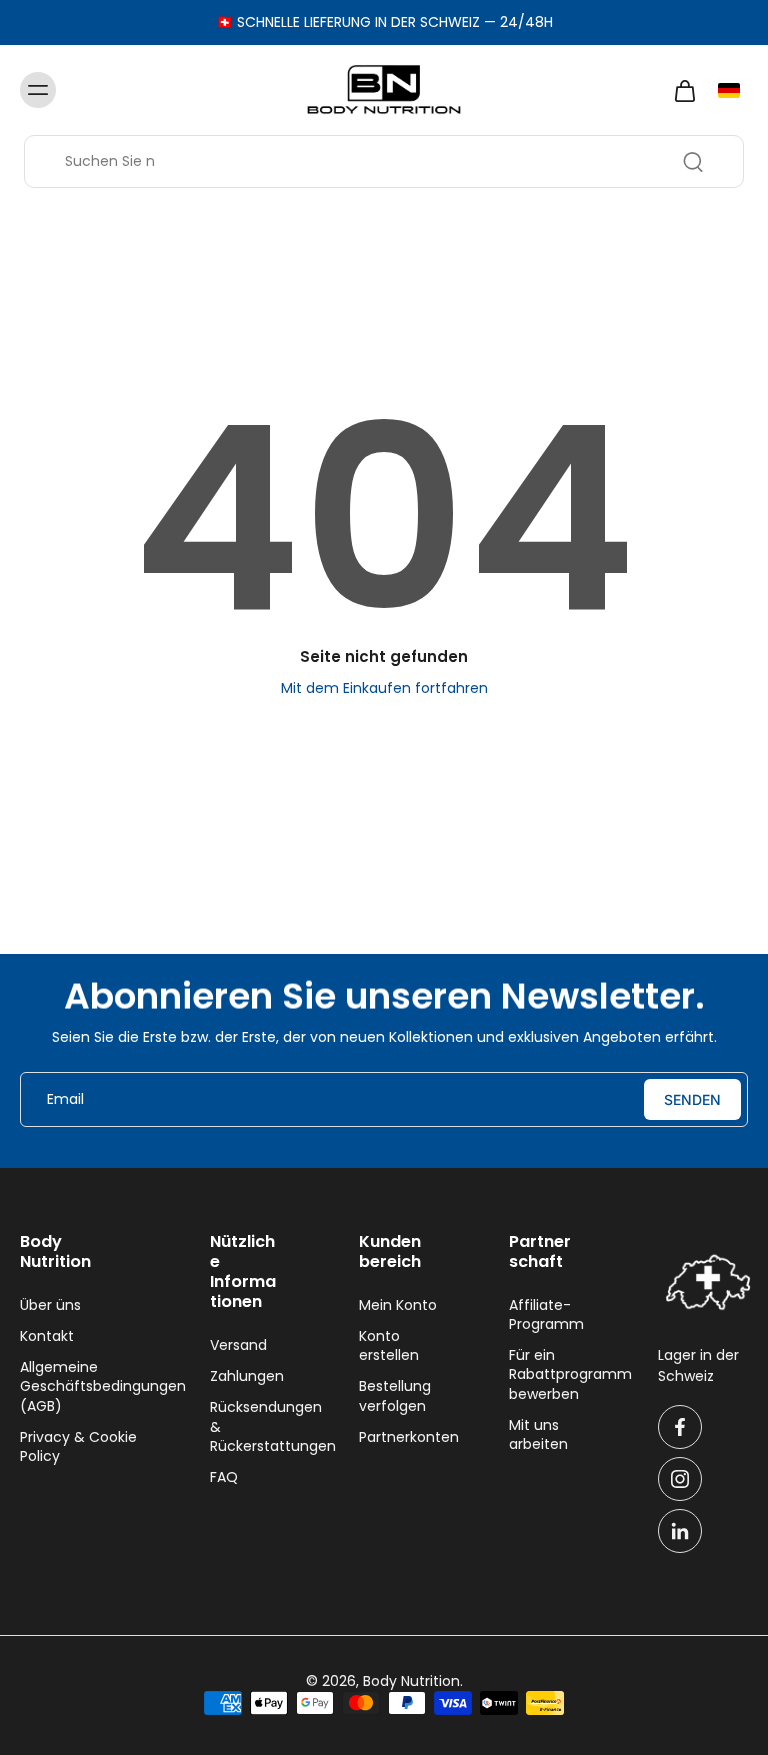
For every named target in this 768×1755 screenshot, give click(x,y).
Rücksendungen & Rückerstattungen (255, 1427)
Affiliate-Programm (546, 1315)
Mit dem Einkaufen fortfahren (384, 688)
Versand (238, 1345)
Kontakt (47, 1336)
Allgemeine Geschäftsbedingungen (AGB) (85, 1387)
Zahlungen (247, 1376)
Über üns (50, 1305)
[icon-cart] (684, 90)
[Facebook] (680, 1427)
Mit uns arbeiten (538, 1435)
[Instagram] (680, 1479)
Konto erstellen (389, 1346)
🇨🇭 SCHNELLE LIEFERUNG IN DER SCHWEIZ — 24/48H (384, 22)
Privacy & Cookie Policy (78, 1447)
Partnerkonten (404, 1437)
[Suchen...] (693, 162)
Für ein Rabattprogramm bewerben (554, 1375)
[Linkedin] (680, 1531)
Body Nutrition (411, 1681)
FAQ (224, 1477)
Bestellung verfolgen (395, 1396)
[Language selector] (729, 90)
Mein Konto (398, 1305)
